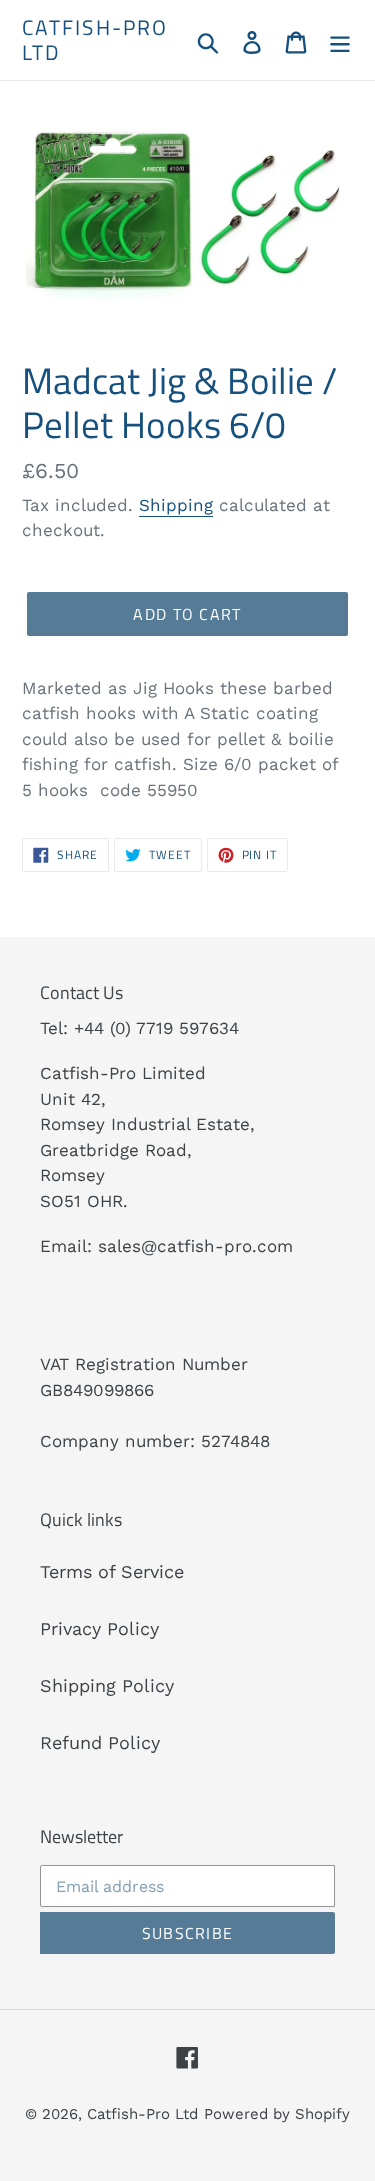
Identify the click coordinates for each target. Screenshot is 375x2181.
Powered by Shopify (277, 2114)
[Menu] (340, 40)
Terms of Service (112, 1571)
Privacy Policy (99, 1628)
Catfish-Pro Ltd (95, 40)
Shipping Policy (107, 1685)
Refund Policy (100, 1742)
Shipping (176, 505)
